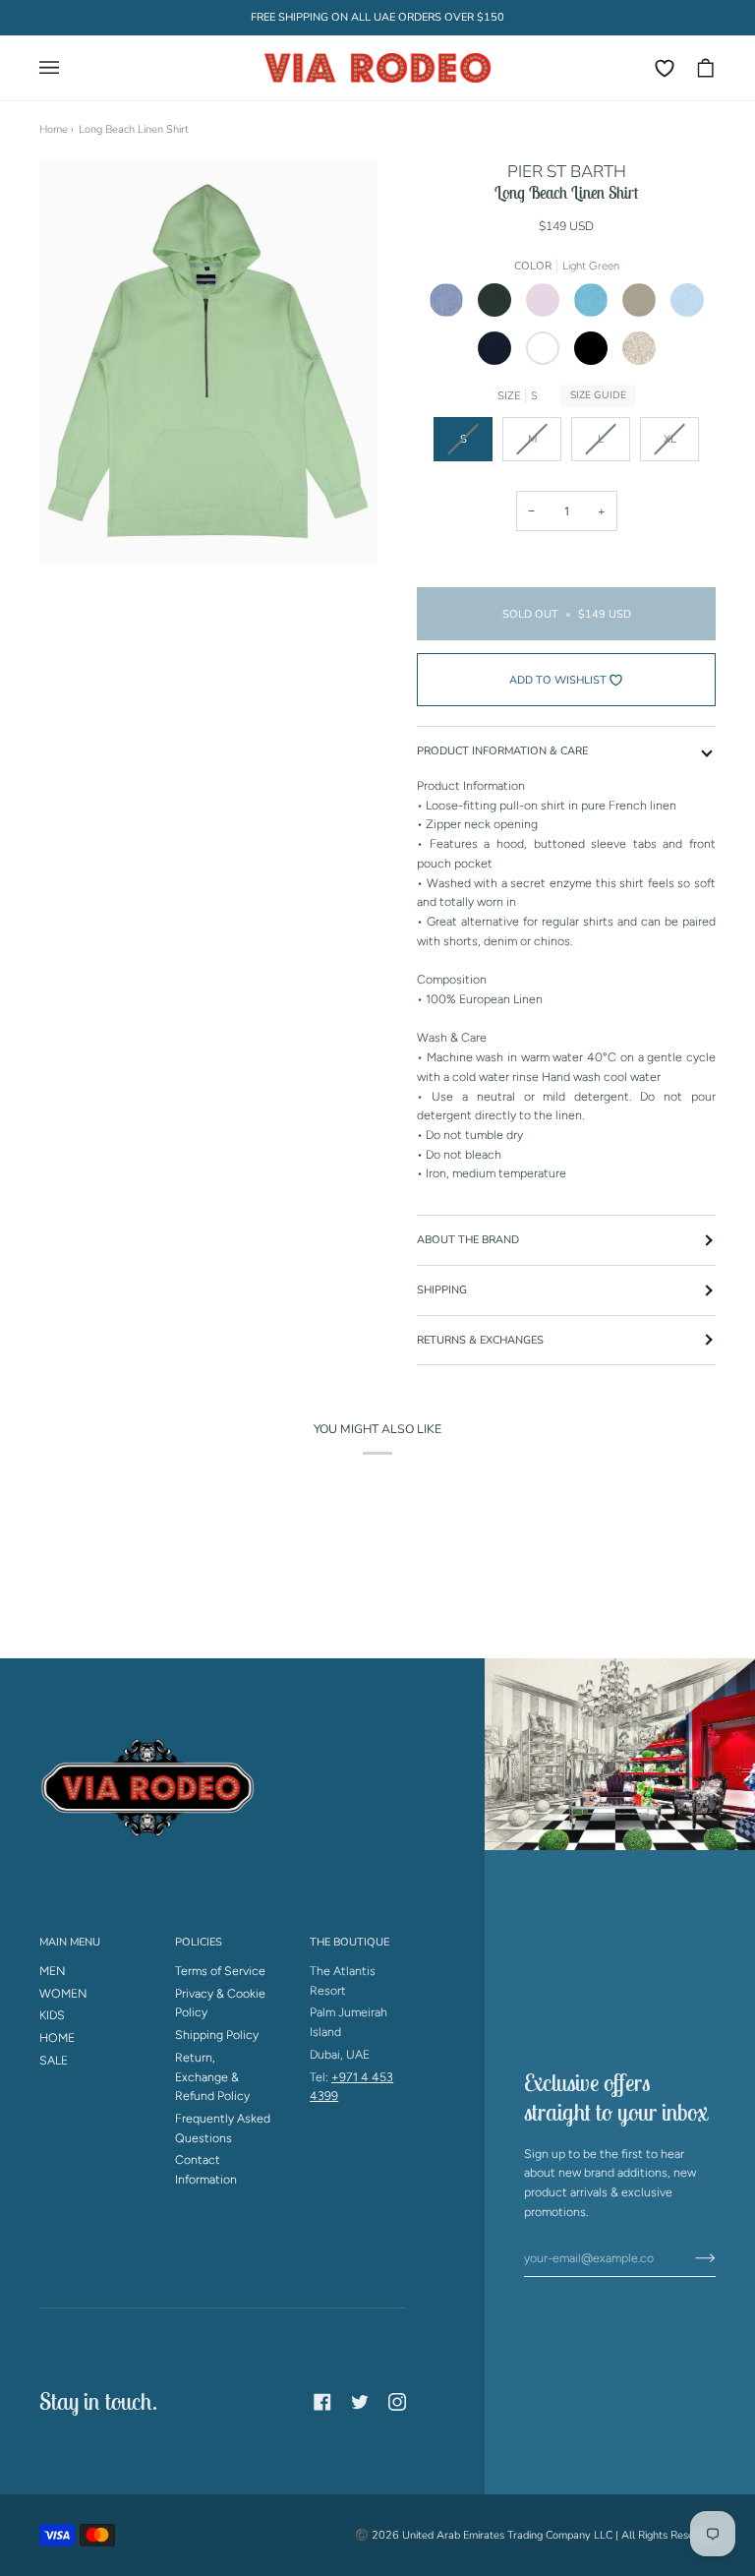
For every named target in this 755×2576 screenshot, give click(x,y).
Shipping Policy (217, 2035)
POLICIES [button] (199, 1942)
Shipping (442, 1290)
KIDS (52, 2015)
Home (54, 129)
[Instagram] (397, 2402)
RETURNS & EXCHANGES (480, 1340)
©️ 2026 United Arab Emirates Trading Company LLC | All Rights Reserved (535, 2535)
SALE (54, 2060)
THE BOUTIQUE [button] (349, 1942)
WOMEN (63, 1993)
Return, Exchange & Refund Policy (212, 2076)
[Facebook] (322, 2402)
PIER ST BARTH (567, 172)
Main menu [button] (70, 1942)
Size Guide (598, 395)
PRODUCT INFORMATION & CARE (502, 751)
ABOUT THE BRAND (468, 1240)
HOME (57, 2037)
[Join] (690, 2257)
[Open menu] (59, 68)
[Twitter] (360, 2402)
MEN (53, 1971)
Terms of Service (220, 1971)
